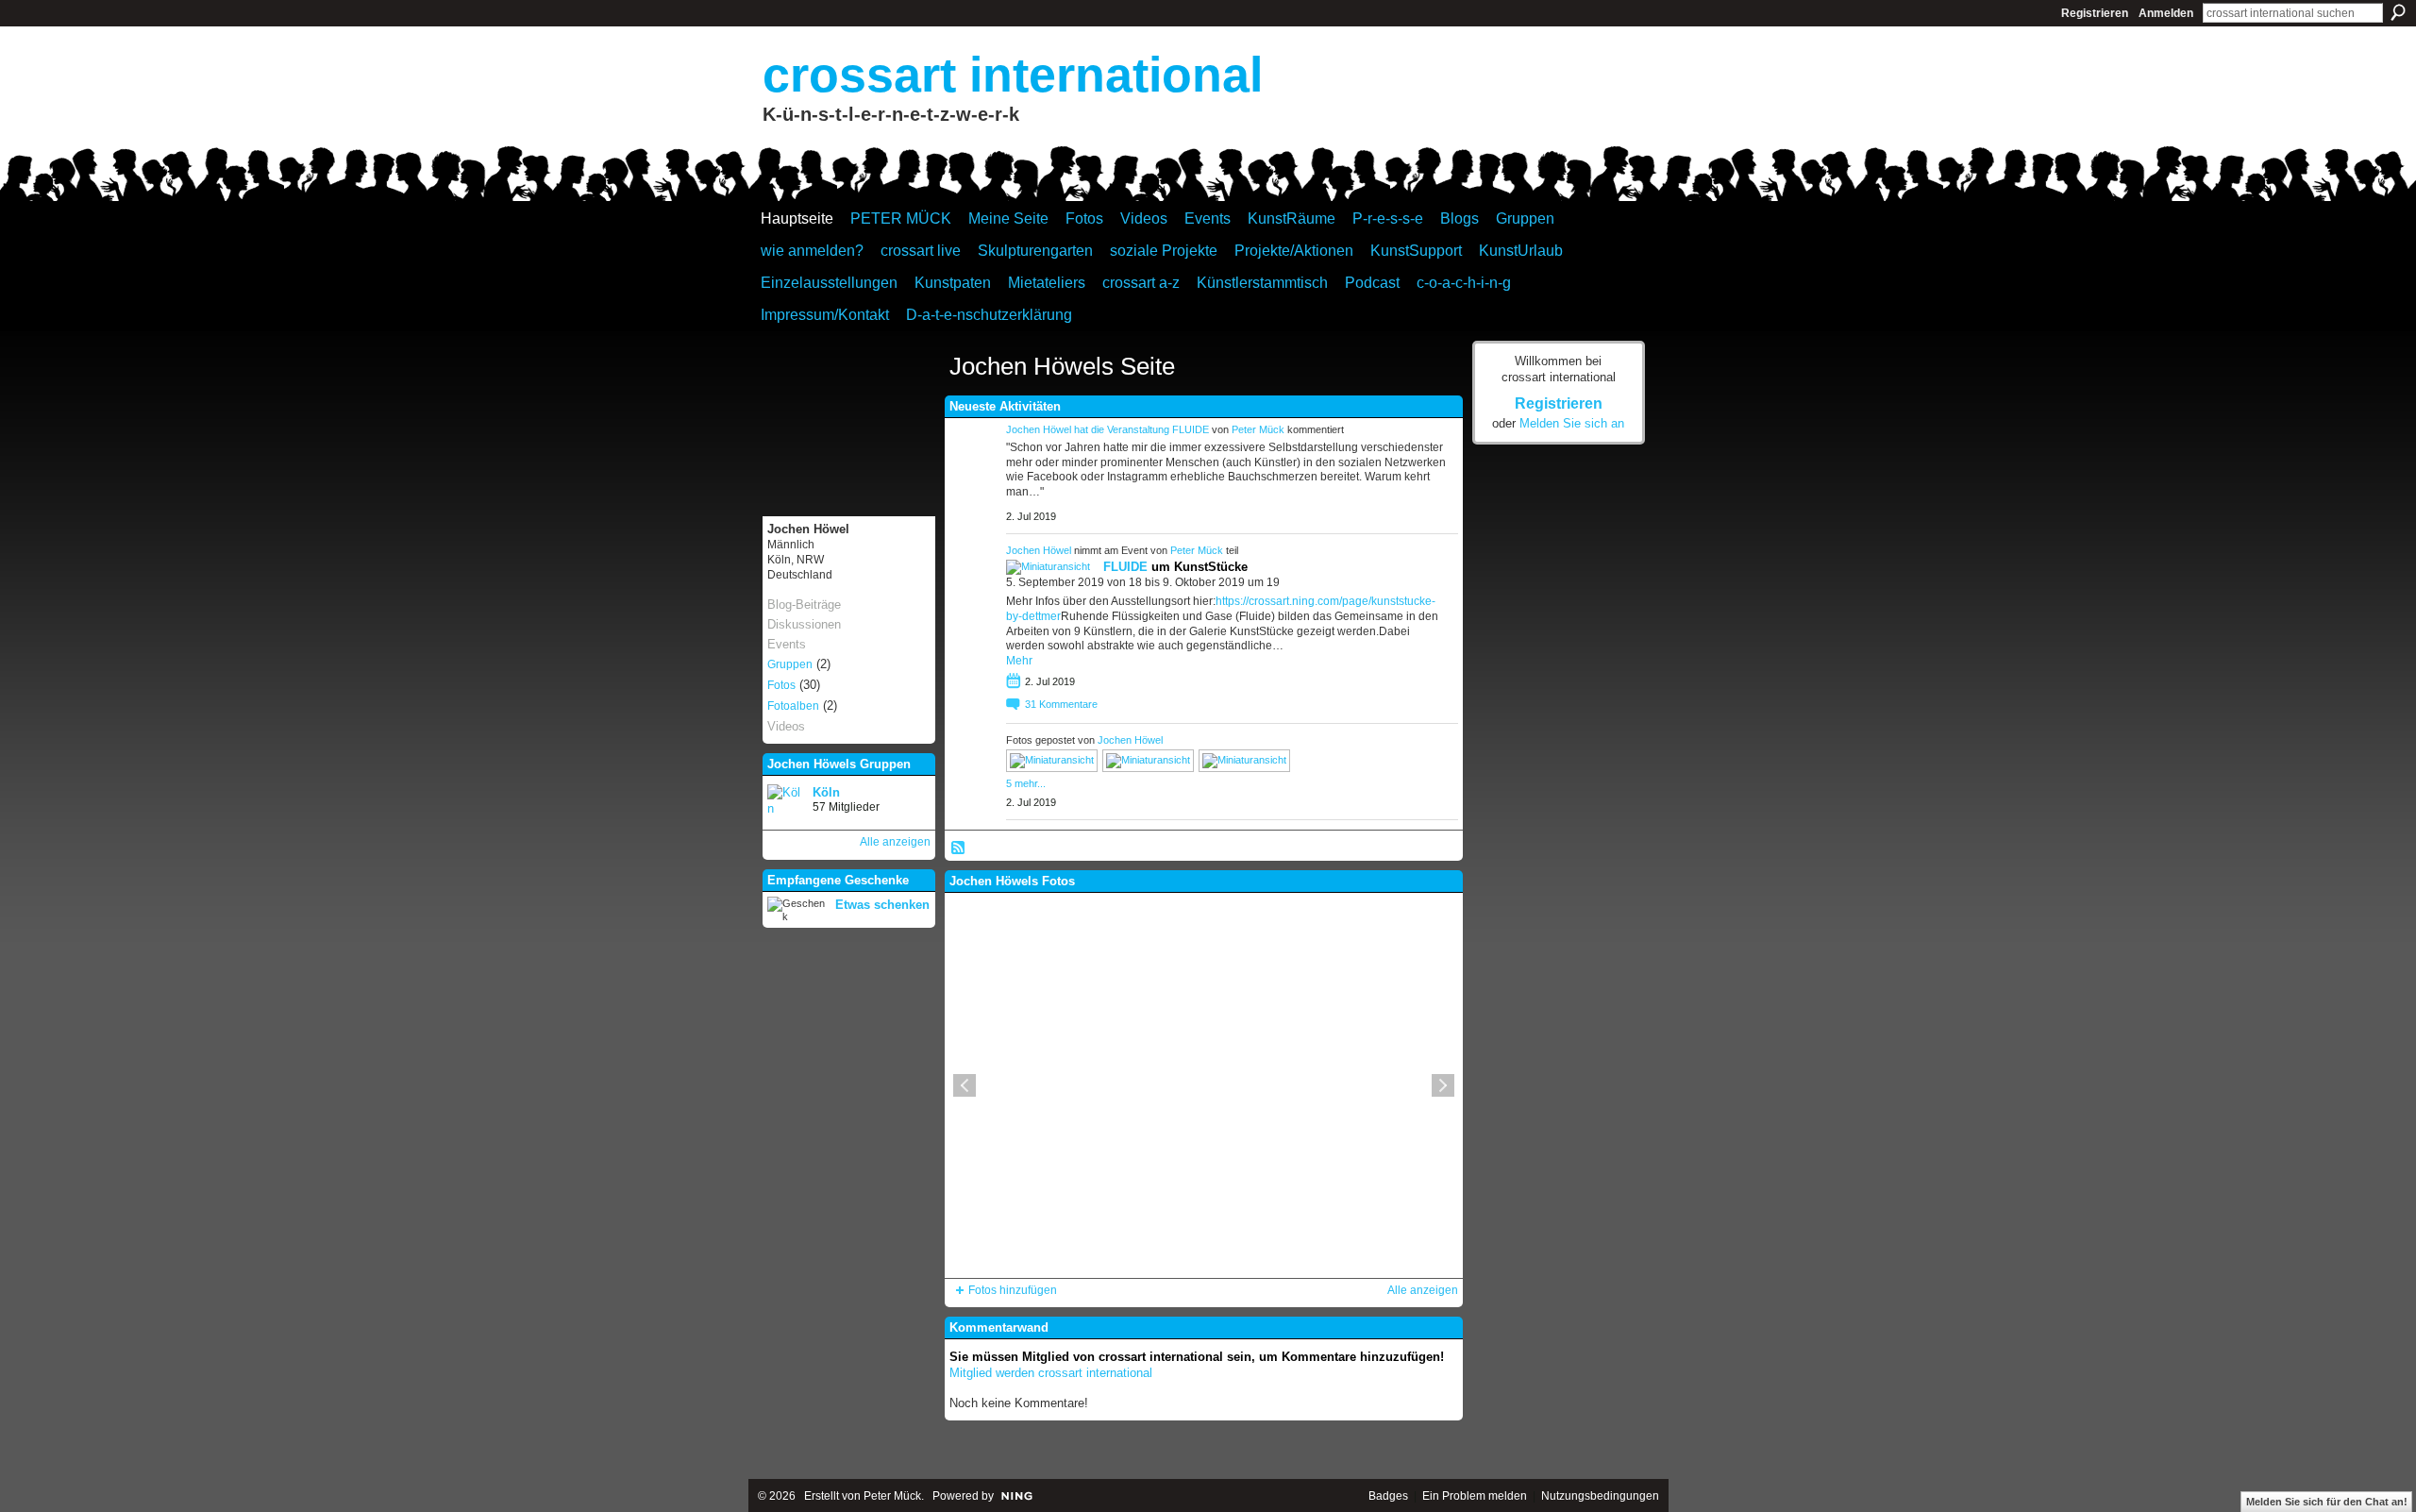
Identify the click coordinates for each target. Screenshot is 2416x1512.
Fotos (781, 685)
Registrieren (2095, 13)
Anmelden (2166, 13)
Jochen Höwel (1039, 429)
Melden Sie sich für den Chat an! (2327, 1502)
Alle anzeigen (895, 842)
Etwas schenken (882, 905)
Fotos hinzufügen (1013, 1290)
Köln (826, 792)
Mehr (1019, 661)
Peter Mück (1258, 429)
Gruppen (790, 664)
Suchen (2398, 12)
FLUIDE (1191, 429)
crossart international (1013, 75)
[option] (1204, 1085)
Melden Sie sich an (1572, 423)
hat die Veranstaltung (1123, 429)
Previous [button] (965, 1085)
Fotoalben (793, 706)
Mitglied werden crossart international (1051, 1373)
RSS (959, 848)
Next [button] (1443, 1085)
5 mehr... (1026, 783)
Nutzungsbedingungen (1600, 1496)
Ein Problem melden (1475, 1496)
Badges (1388, 1496)
